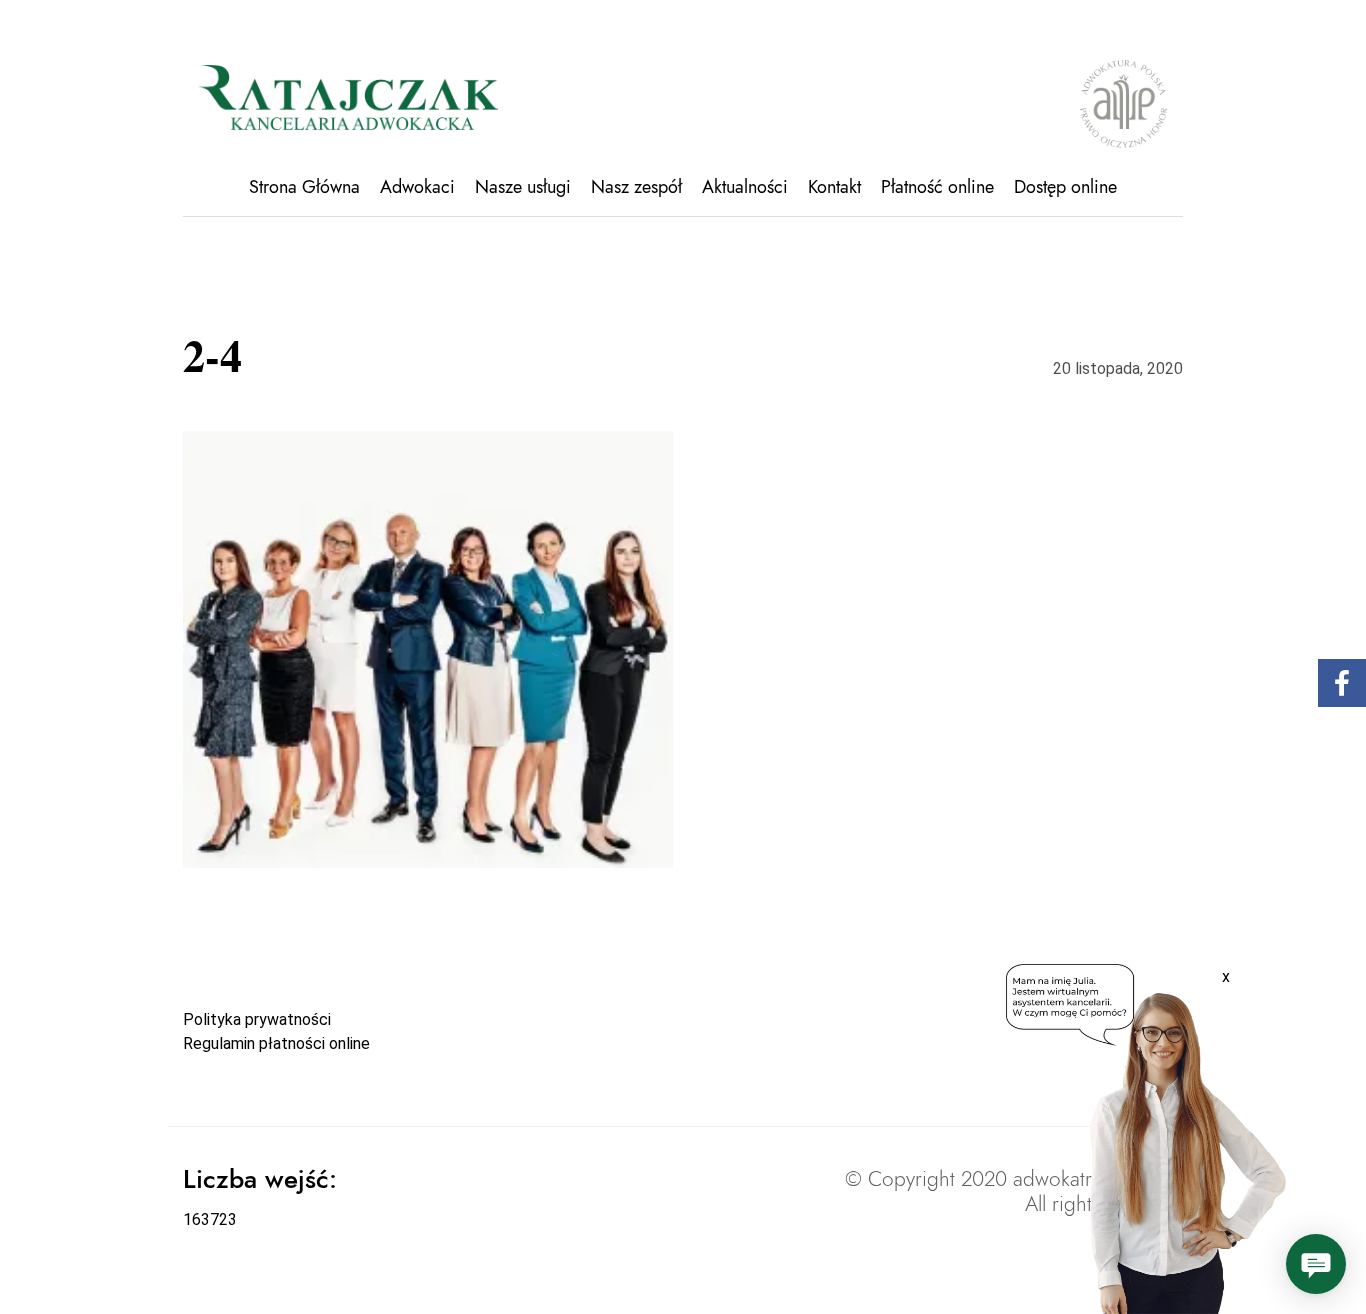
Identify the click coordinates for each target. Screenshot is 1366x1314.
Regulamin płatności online (276, 1043)
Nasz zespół (636, 187)
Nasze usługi (523, 187)
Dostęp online (1065, 187)
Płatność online (937, 187)
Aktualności (745, 187)
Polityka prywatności (257, 1019)
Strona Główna (304, 187)
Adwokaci (417, 187)
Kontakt (834, 187)
